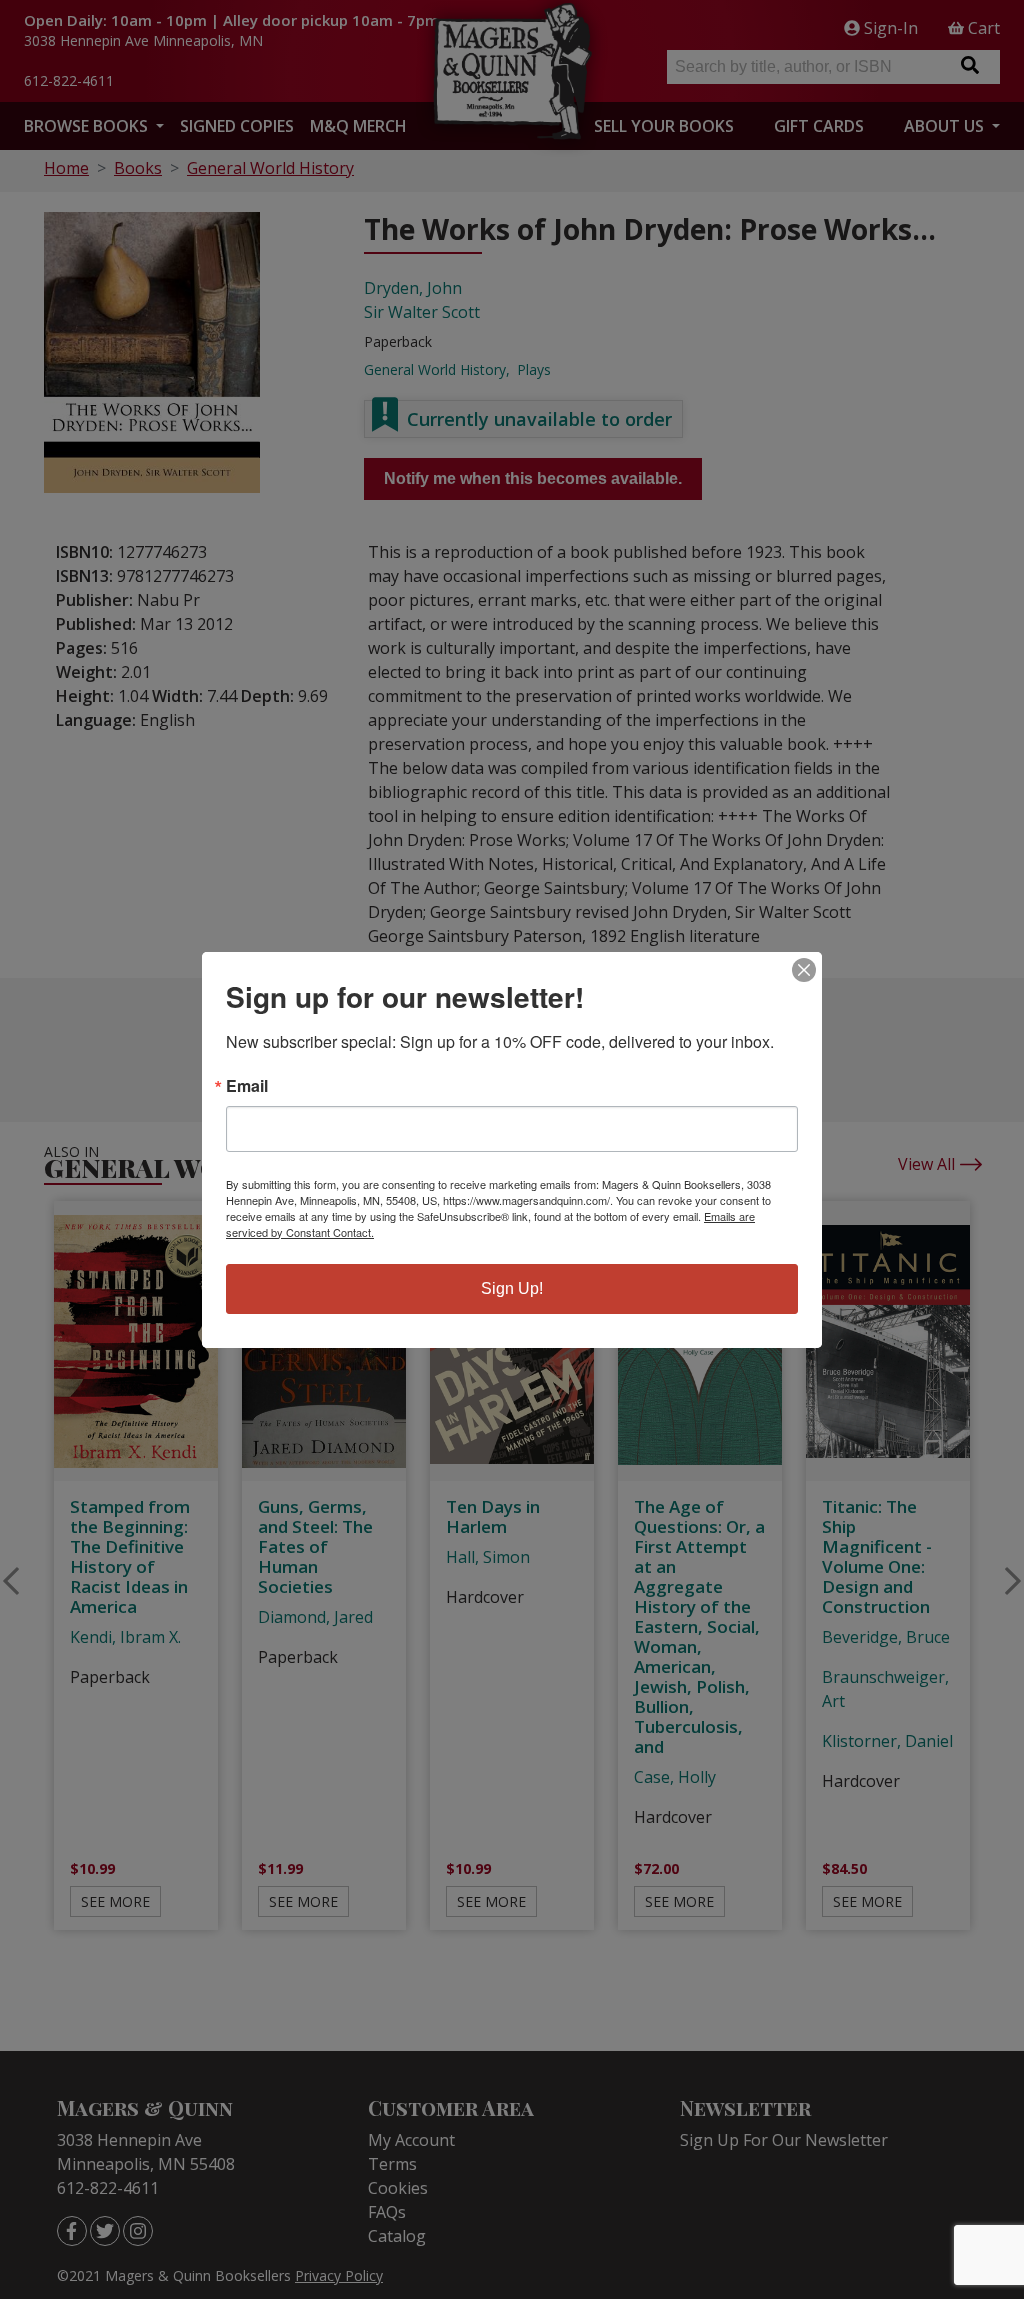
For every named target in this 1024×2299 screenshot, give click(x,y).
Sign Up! (512, 1288)
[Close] (804, 970)
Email (247, 1086)
